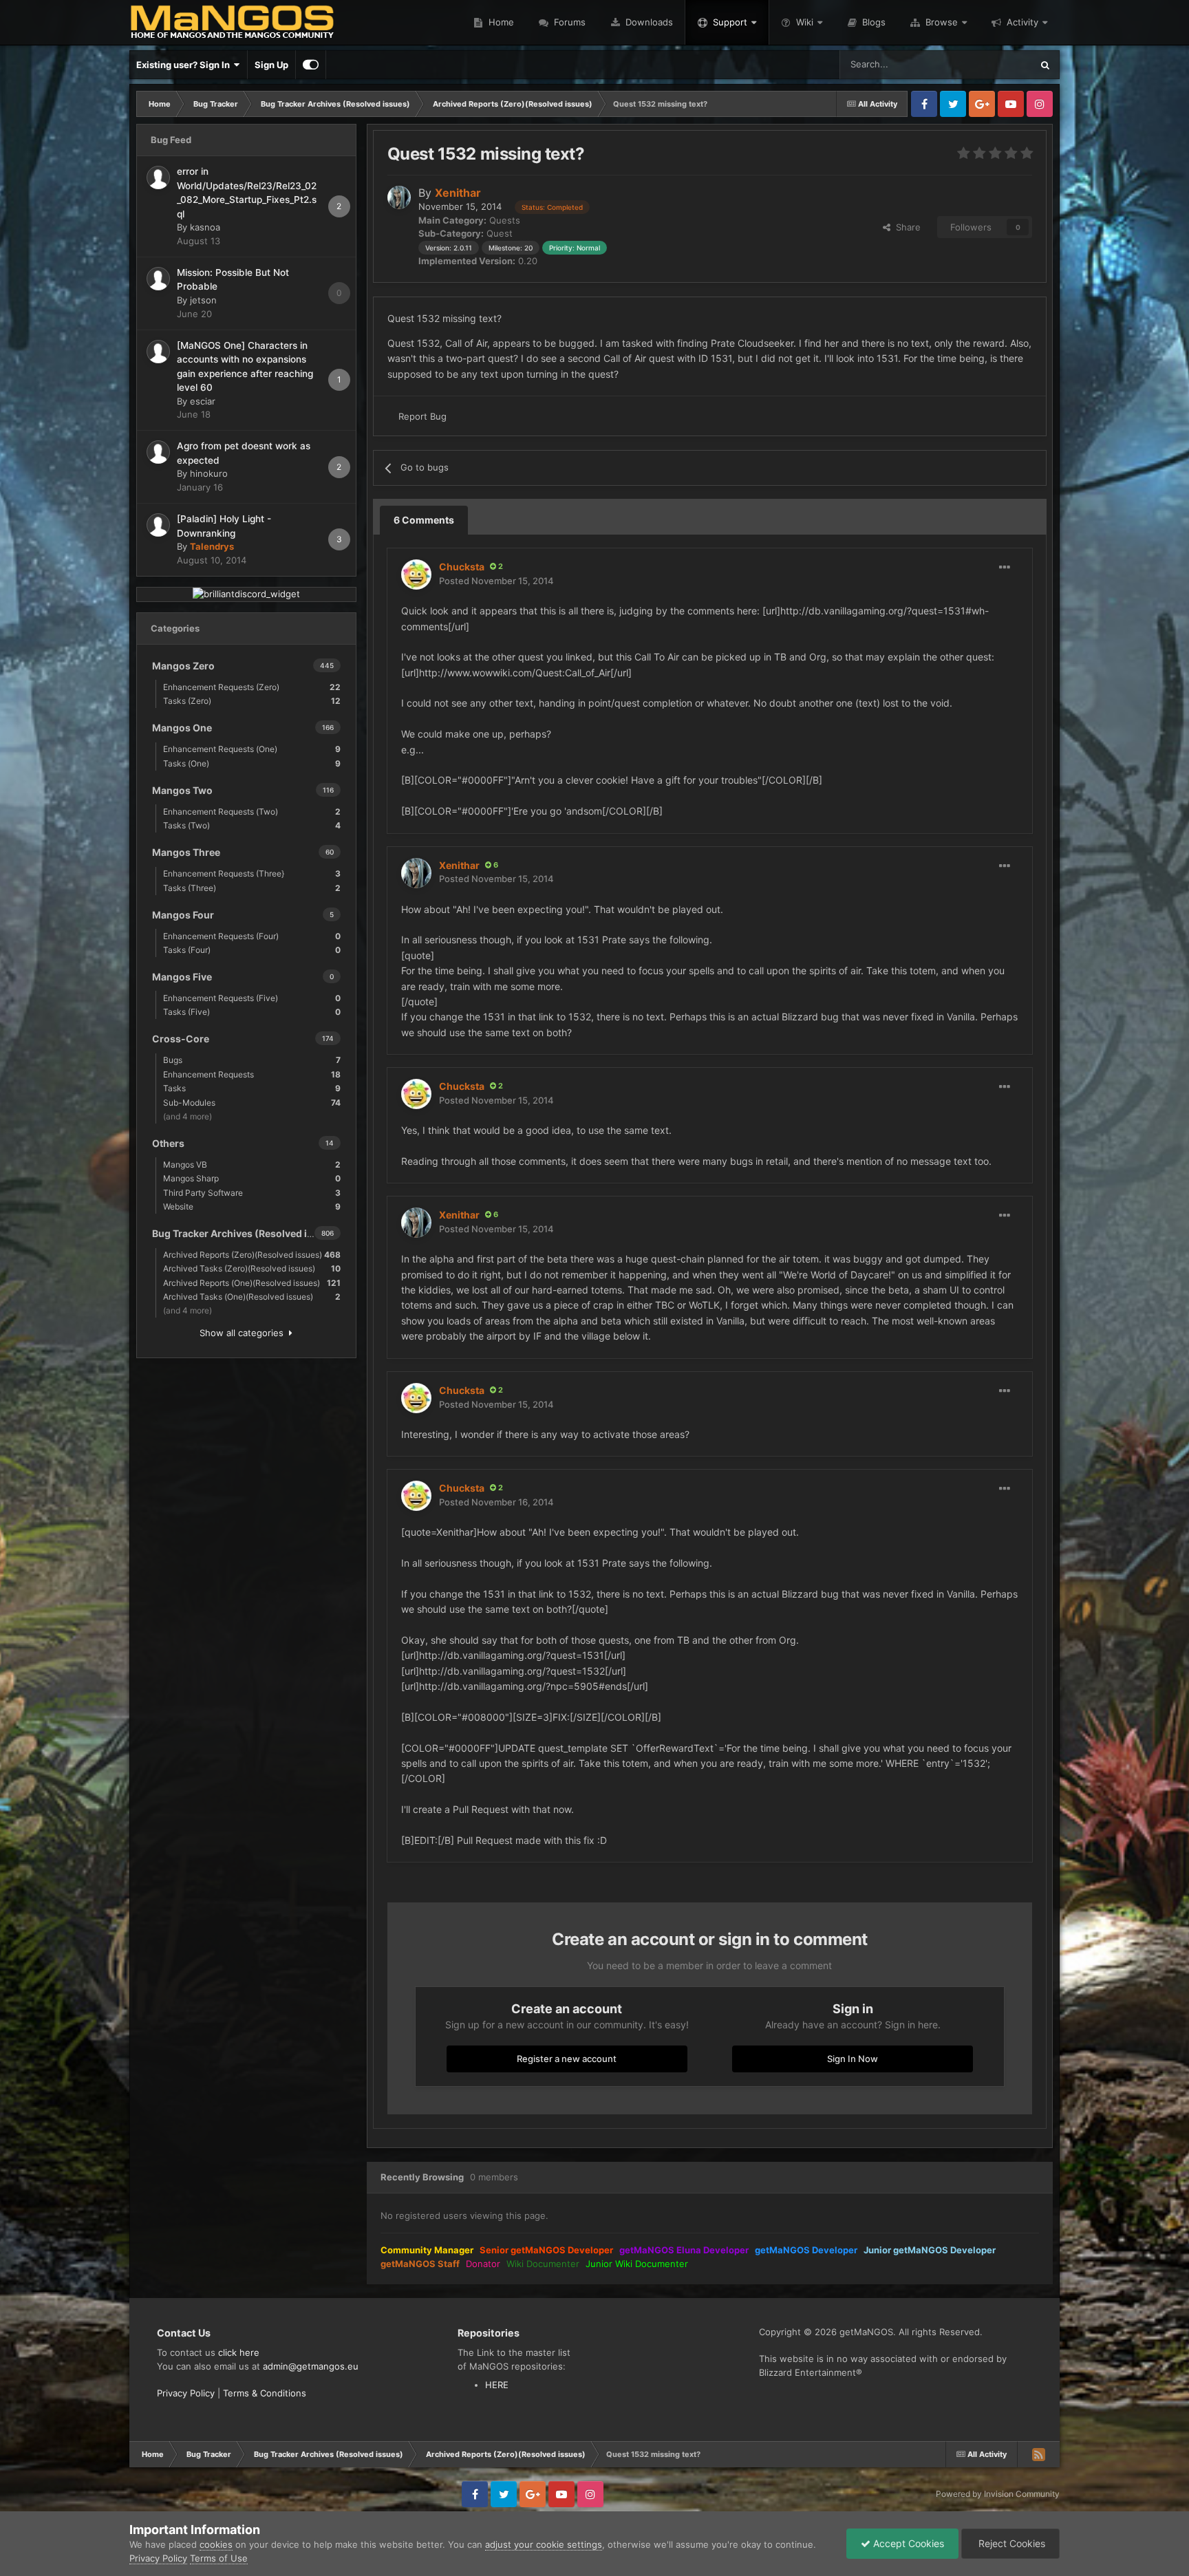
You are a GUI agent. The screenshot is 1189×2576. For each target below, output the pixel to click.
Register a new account (567, 2059)
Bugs (252, 1060)
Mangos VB (252, 1164)
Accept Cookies (907, 2543)
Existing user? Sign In (185, 65)
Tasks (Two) (252, 825)
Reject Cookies (1010, 2543)
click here (239, 2352)
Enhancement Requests (252, 1074)
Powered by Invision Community (998, 2494)
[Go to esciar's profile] (158, 352)
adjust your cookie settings (544, 2544)
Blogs (872, 22)
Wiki (805, 22)
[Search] (1045, 65)
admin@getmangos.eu (311, 2366)
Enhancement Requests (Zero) (252, 687)
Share (906, 227)
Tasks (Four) (252, 950)
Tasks (252, 1088)
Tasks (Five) (252, 1012)
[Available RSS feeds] (1038, 2454)
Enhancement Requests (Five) (252, 998)
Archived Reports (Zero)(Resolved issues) (252, 1255)
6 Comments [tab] (424, 520)
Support (730, 22)
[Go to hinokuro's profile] (158, 452)
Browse (942, 22)
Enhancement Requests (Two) (252, 812)
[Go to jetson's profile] (158, 279)
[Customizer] (311, 65)
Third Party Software (252, 1193)
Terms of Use (219, 2558)
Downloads (648, 22)
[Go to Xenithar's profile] (399, 197)
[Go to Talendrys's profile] (158, 525)
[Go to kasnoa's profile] (158, 178)
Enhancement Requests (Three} (252, 873)
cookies (216, 2544)
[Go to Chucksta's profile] (416, 575)
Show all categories (244, 1333)
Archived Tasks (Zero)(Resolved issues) (252, 1268)
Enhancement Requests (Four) (252, 936)
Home (500, 22)
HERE (497, 2385)
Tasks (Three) (252, 888)
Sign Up (271, 65)
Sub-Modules (252, 1103)
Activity (1022, 22)
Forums (568, 22)
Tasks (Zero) (252, 701)
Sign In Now (853, 2059)
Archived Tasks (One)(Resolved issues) (252, 1297)
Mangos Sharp (252, 1178)
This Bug (995, 64)
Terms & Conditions (265, 2393)
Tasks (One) (252, 763)
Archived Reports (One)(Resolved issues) (252, 1283)
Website (252, 1206)
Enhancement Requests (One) (252, 749)
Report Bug (422, 416)
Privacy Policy (186, 2393)
